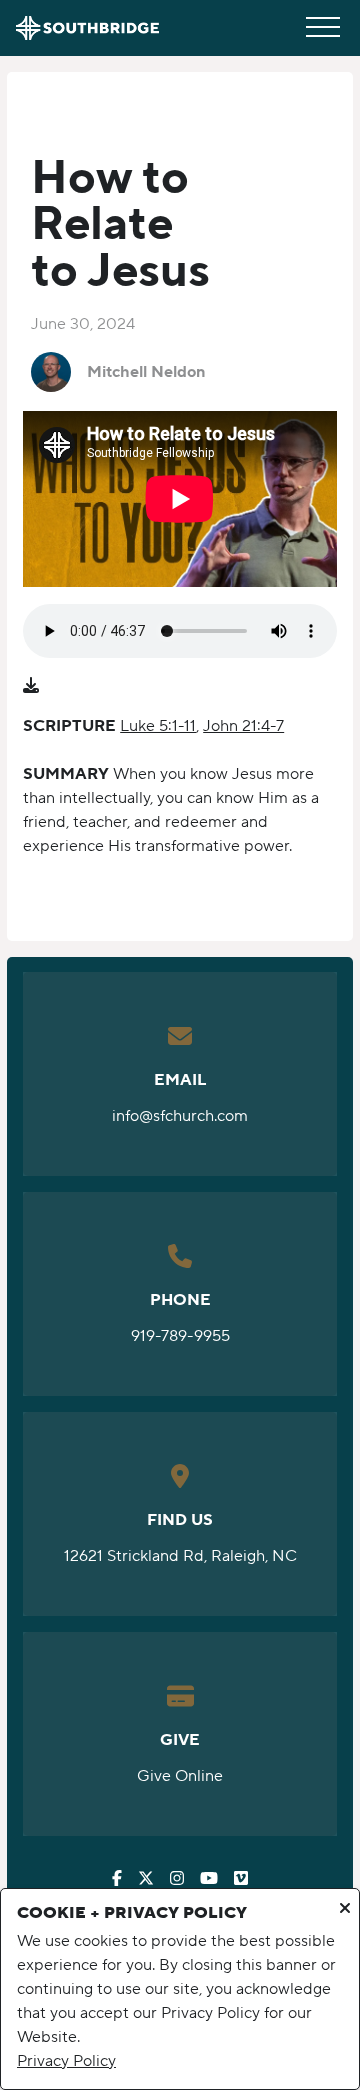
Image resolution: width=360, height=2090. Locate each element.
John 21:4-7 (243, 726)
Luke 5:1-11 (158, 726)
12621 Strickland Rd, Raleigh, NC (180, 1556)
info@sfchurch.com (180, 1116)
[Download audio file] (31, 686)
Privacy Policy (66, 2061)
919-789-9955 (180, 1336)
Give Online (180, 1776)
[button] (323, 27)
